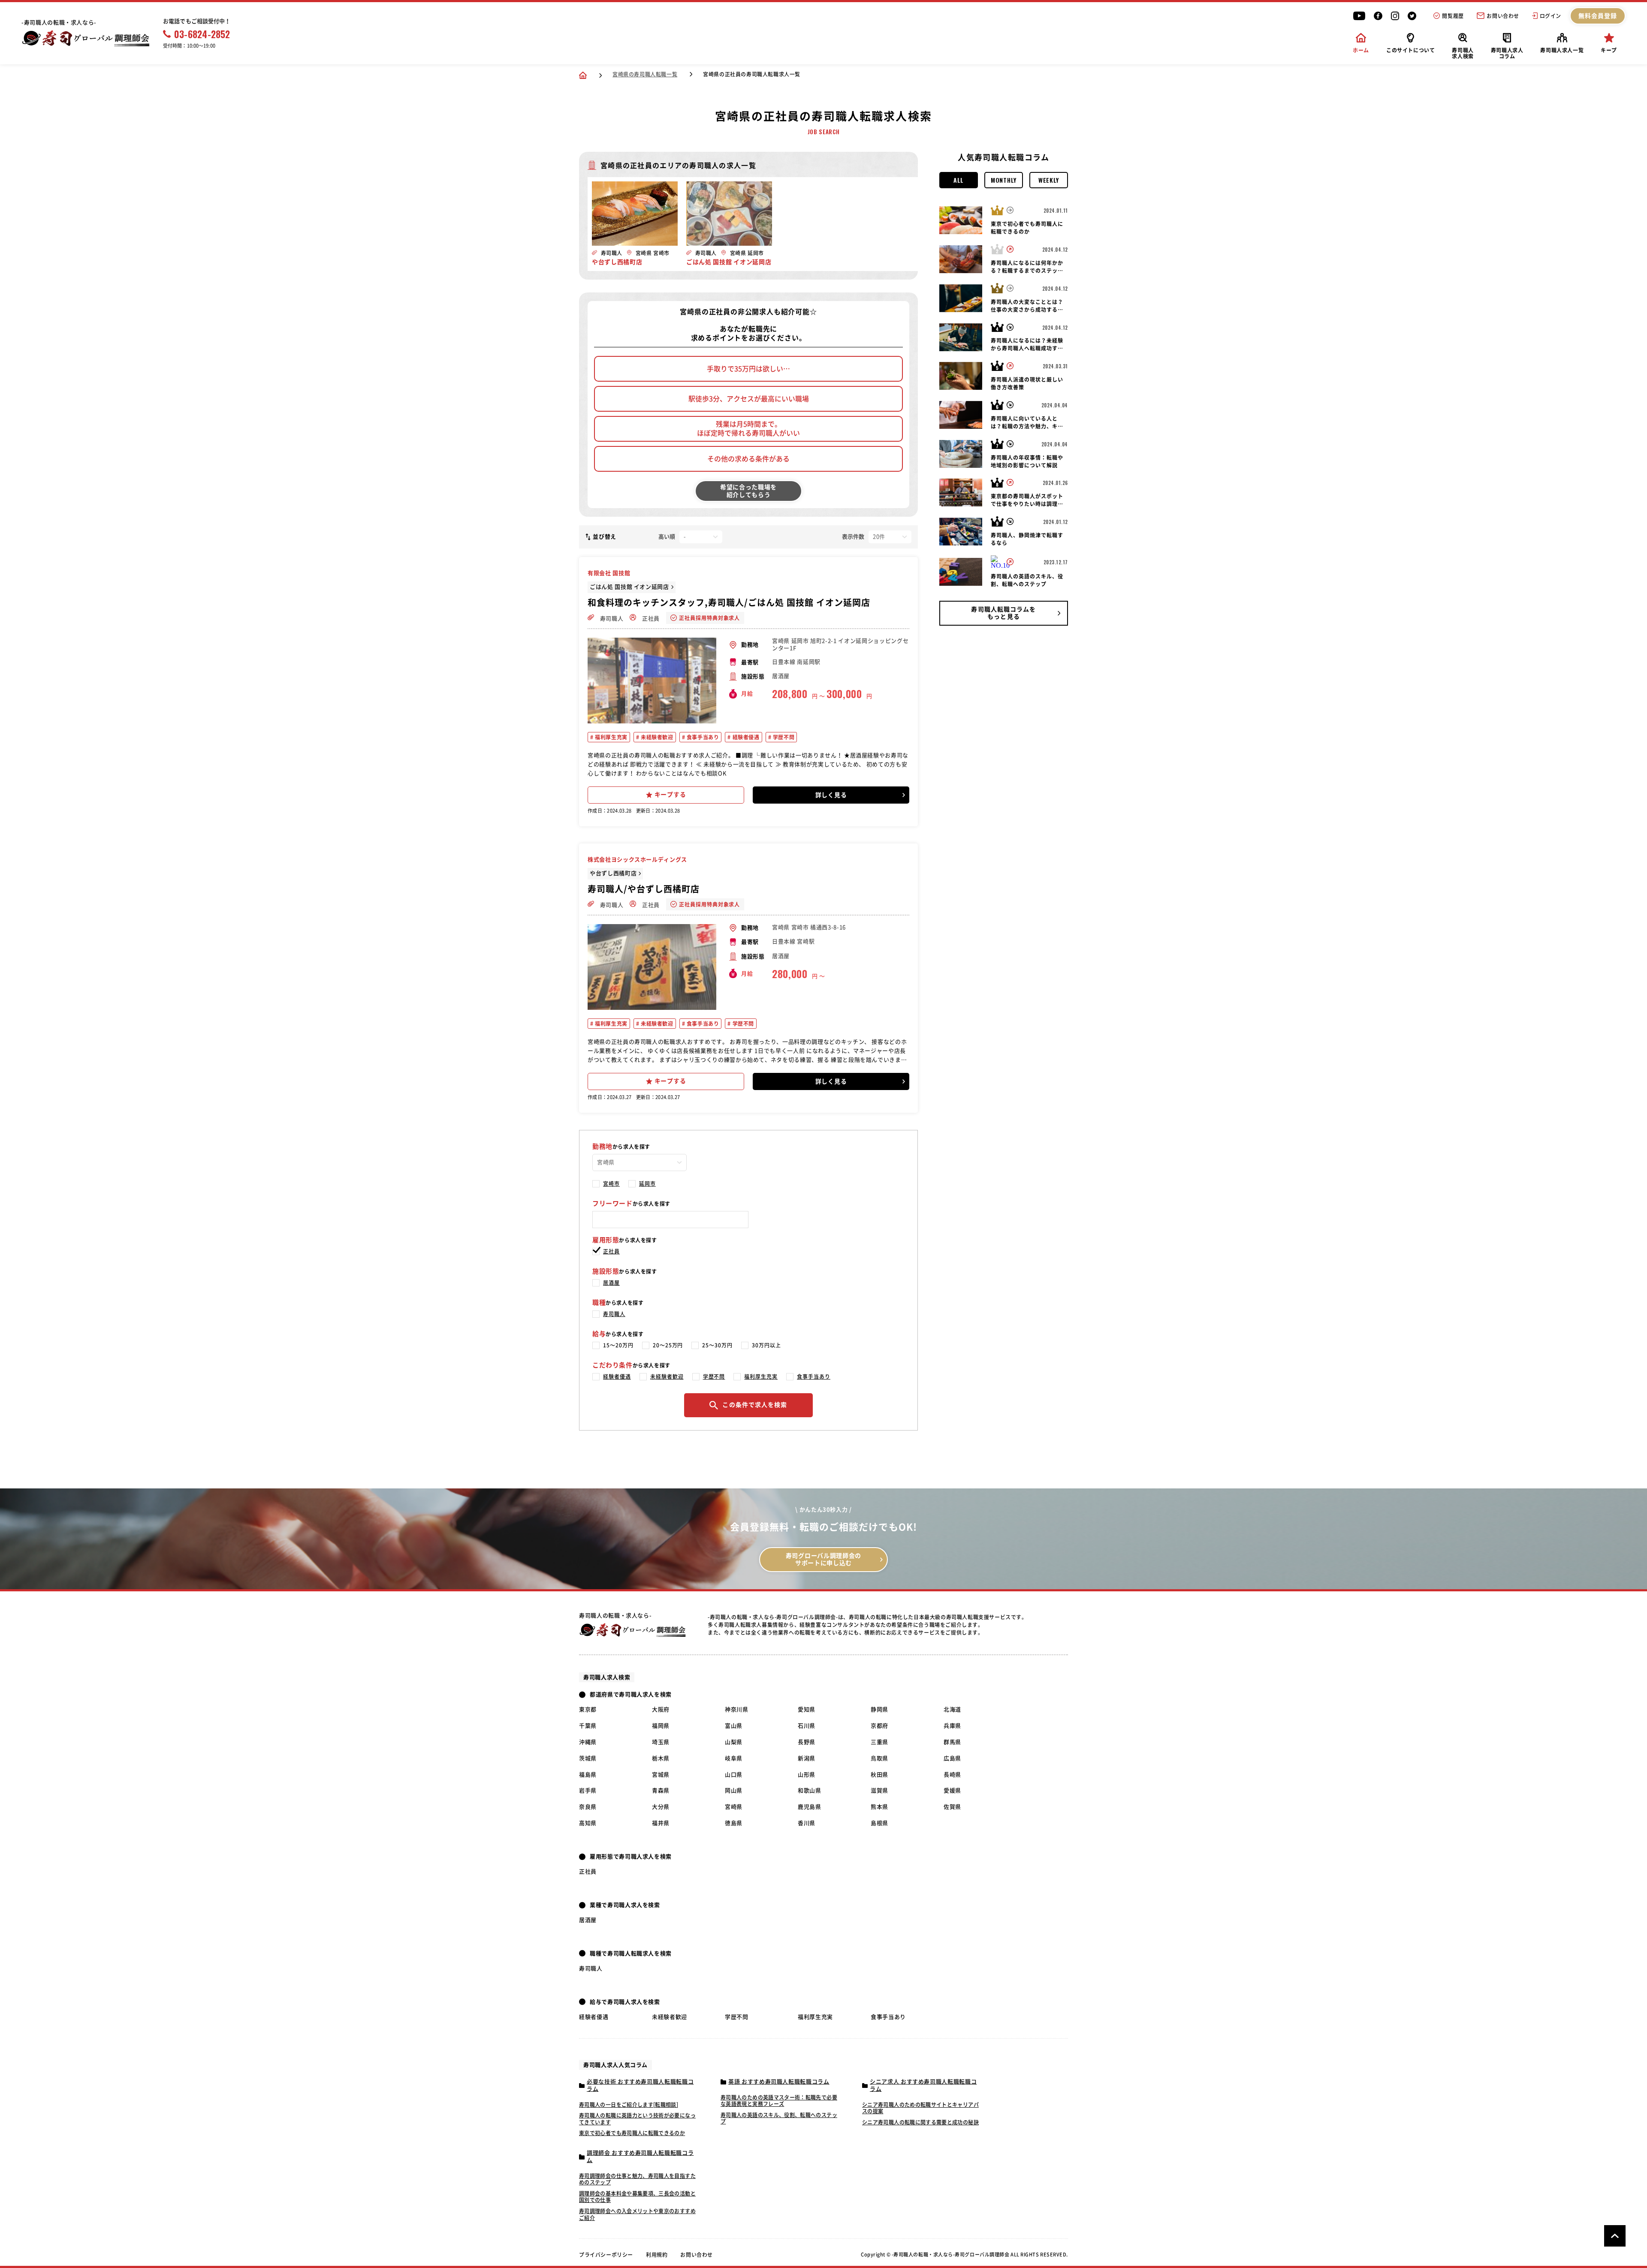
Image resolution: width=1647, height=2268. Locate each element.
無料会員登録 (1598, 16)
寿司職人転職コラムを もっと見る (1003, 613)
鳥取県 (879, 1758)
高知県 (588, 1823)
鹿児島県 (810, 1807)
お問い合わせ (1503, 16)
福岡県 (661, 1726)
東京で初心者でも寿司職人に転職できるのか (632, 2133)
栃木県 (661, 1758)
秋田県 (879, 1775)
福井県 (661, 1823)
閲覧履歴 (1453, 16)
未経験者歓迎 (656, 737)
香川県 (807, 1823)
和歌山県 (810, 1791)
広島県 (952, 1758)
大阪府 (661, 1709)
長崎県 (952, 1775)
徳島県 (734, 1823)
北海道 (952, 1709)
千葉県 (588, 1726)
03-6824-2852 (202, 34)
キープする (670, 795)
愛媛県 (952, 1791)
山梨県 (734, 1742)
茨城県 (588, 1758)
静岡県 (879, 1709)
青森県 (661, 1791)
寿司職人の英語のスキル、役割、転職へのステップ (779, 2118)
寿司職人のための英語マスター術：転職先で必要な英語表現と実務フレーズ (779, 2101)
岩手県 (588, 1791)
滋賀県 (879, 1791)
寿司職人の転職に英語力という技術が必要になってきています (637, 2119)
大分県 (661, 1807)
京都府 (879, 1726)
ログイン (1550, 16)
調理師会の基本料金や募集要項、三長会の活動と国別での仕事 (637, 2197)
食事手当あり (702, 737)
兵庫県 (952, 1726)
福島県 (588, 1775)
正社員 (650, 619)
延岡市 (647, 1184)
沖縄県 (588, 1742)
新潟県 (807, 1758)
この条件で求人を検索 (755, 1405)
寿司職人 (611, 619)
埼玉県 (661, 1742)
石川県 (807, 1726)
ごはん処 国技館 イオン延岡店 (629, 587)
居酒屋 (611, 1283)
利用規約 (657, 2255)
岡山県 (734, 1791)
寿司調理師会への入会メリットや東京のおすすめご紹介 (637, 2214)
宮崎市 (611, 1184)
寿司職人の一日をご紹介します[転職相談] (629, 2105)
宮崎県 (734, 1807)
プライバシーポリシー (606, 2255)
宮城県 (661, 1775)
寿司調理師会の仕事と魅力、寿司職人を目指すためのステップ (637, 2179)
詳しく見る (831, 795)
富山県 (734, 1726)
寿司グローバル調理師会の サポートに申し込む (823, 1559)
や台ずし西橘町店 (613, 873)
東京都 (588, 1709)
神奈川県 (737, 1709)
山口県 (734, 1775)
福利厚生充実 (611, 737)
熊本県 (879, 1807)
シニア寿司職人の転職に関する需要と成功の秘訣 (920, 2122)
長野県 (807, 1742)
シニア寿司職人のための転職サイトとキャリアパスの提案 (920, 2108)
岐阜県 (734, 1758)
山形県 (807, 1775)
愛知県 (807, 1709)
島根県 (879, 1823)
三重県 (879, 1742)
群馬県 (952, 1742)
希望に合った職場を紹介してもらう (748, 491)
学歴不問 (783, 737)
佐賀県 (952, 1807)
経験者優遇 (745, 737)
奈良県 (588, 1807)
